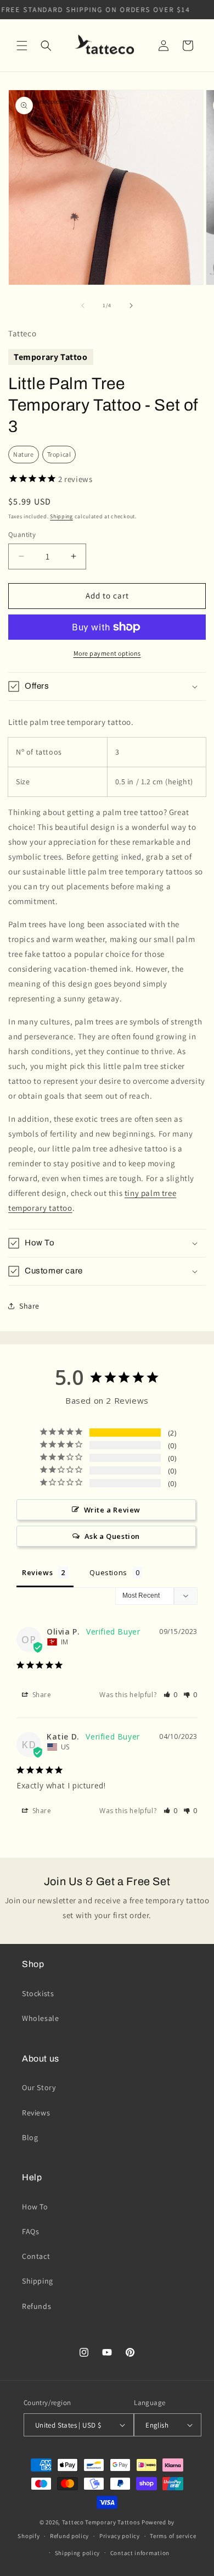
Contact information (140, 2553)
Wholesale (40, 2018)
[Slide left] (83, 306)
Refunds (36, 2306)
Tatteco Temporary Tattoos (101, 2522)
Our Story (39, 2087)
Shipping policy (78, 2553)
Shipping (61, 516)
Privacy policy (120, 2536)
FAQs (30, 2231)
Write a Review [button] (112, 1510)
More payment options (107, 653)
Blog (30, 2137)
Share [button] (29, 1306)
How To (35, 2207)
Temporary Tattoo (51, 357)
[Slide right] (131, 306)
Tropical (59, 454)
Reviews (36, 2113)
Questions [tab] (108, 1572)
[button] (22, 46)
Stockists (38, 1993)
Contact (36, 2256)
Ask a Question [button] (112, 1536)
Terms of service (173, 2536)
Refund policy (69, 2536)
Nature (24, 454)
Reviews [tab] (37, 1572)
